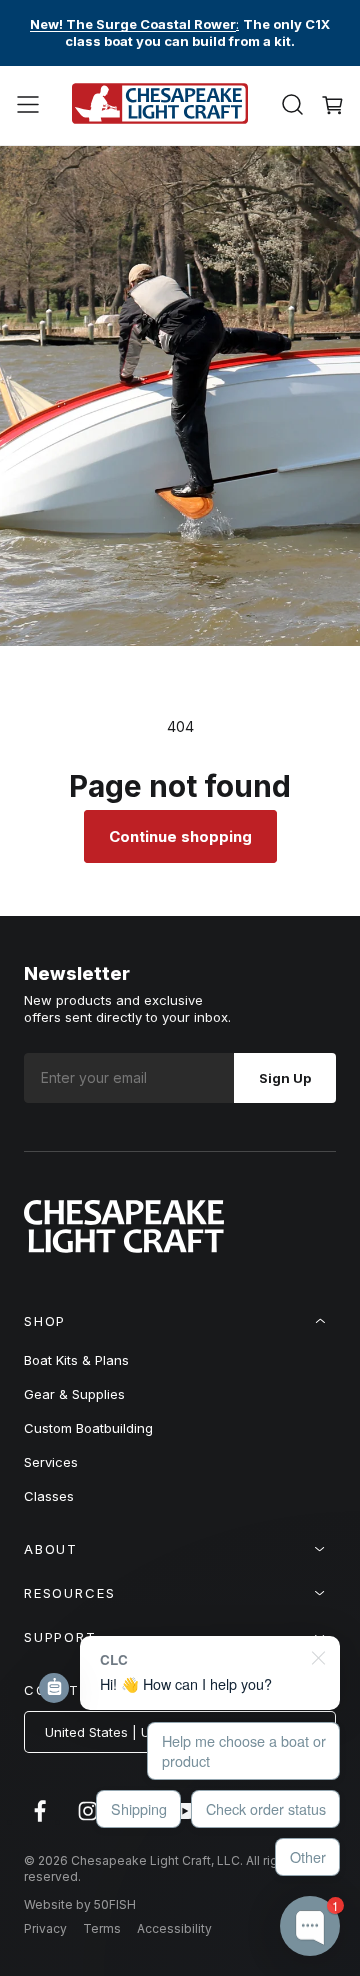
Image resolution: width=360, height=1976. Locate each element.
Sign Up (285, 1078)
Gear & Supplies (74, 1394)
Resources (69, 1593)
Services (51, 1462)
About (51, 1549)
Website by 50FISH (80, 1904)
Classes (49, 1496)
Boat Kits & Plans (76, 1360)
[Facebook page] (40, 1821)
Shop (45, 1321)
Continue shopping (180, 836)
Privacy (45, 1928)
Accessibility (174, 1928)
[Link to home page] (124, 1247)
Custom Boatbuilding (88, 1428)
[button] (28, 105)
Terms (102, 1928)
